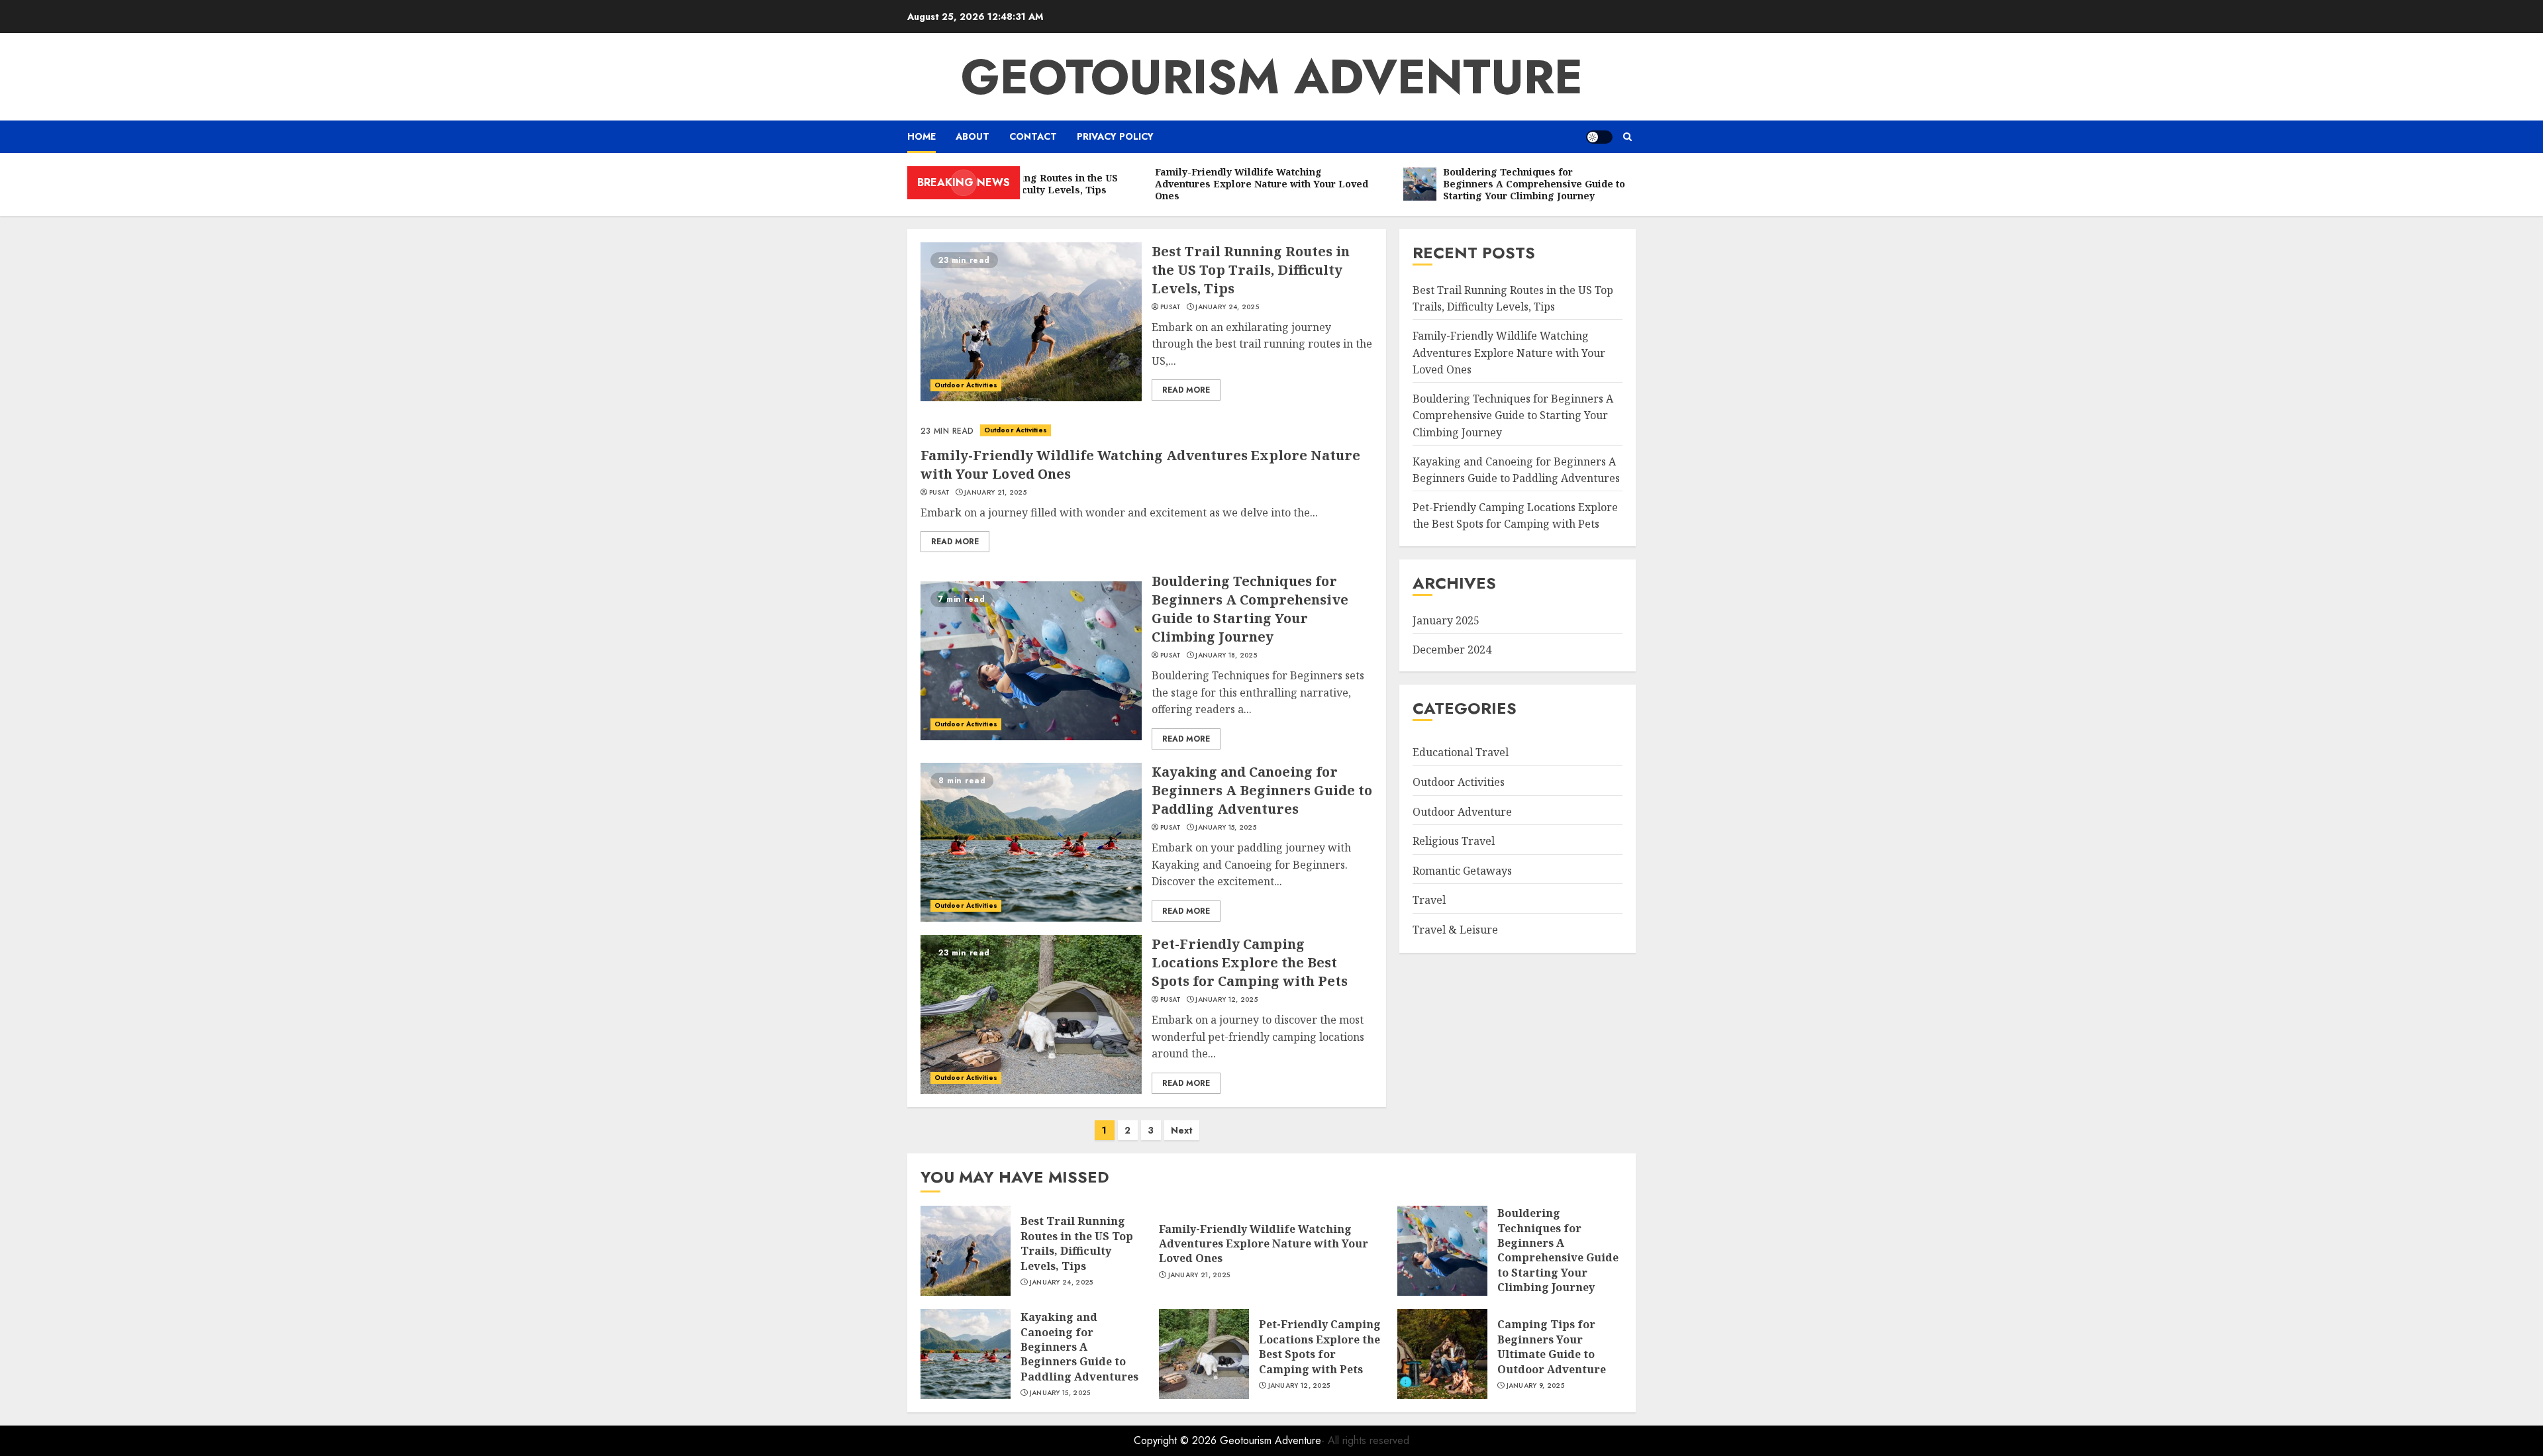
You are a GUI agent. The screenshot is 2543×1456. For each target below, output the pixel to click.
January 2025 (1446, 620)
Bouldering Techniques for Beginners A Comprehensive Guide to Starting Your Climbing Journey (1250, 609)
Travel (1429, 900)
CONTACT (1033, 136)
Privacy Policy (1115, 136)
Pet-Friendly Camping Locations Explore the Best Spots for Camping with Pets (1250, 962)
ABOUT (972, 136)
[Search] (1627, 137)
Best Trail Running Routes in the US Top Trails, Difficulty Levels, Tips (1251, 270)
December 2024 (1452, 650)
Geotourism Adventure (1272, 77)
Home (922, 136)
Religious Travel (1454, 841)
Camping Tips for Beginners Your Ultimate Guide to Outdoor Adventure (1552, 1346)
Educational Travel (1461, 752)
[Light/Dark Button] (1599, 137)
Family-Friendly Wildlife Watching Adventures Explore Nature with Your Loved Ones (1509, 353)
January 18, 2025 (1226, 655)
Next (1182, 1130)
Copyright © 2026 (1177, 1440)
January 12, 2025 (1226, 1000)
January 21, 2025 (995, 493)
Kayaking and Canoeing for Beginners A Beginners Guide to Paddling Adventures (1262, 790)
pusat (1171, 307)
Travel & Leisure (1455, 930)
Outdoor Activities (966, 385)
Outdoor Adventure (1462, 812)
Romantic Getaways (1462, 871)
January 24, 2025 (1227, 307)
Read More (1186, 390)
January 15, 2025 (1226, 828)
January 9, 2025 (1536, 1386)
